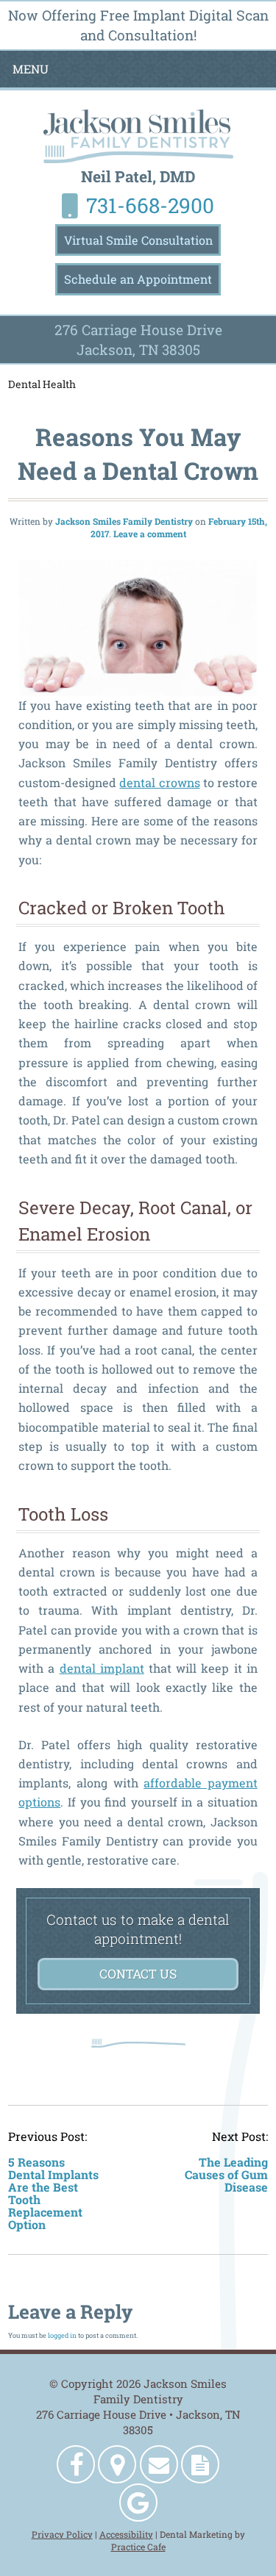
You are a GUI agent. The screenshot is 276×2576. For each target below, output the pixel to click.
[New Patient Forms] (200, 2464)
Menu (31, 69)
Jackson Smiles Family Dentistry (124, 521)
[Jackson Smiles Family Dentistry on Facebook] (76, 2464)
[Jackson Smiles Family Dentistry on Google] (138, 2503)
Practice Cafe (138, 2547)
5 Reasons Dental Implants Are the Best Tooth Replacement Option (53, 2193)
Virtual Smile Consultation (138, 240)
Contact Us (138, 1974)
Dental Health (42, 384)
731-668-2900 (150, 205)
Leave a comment (150, 534)
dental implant (102, 1668)
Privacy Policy (62, 2534)
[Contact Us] (159, 2464)
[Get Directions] (117, 2464)
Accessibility (126, 2534)
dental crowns (159, 782)
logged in (62, 2335)
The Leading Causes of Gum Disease (226, 2175)
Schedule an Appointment (138, 279)
